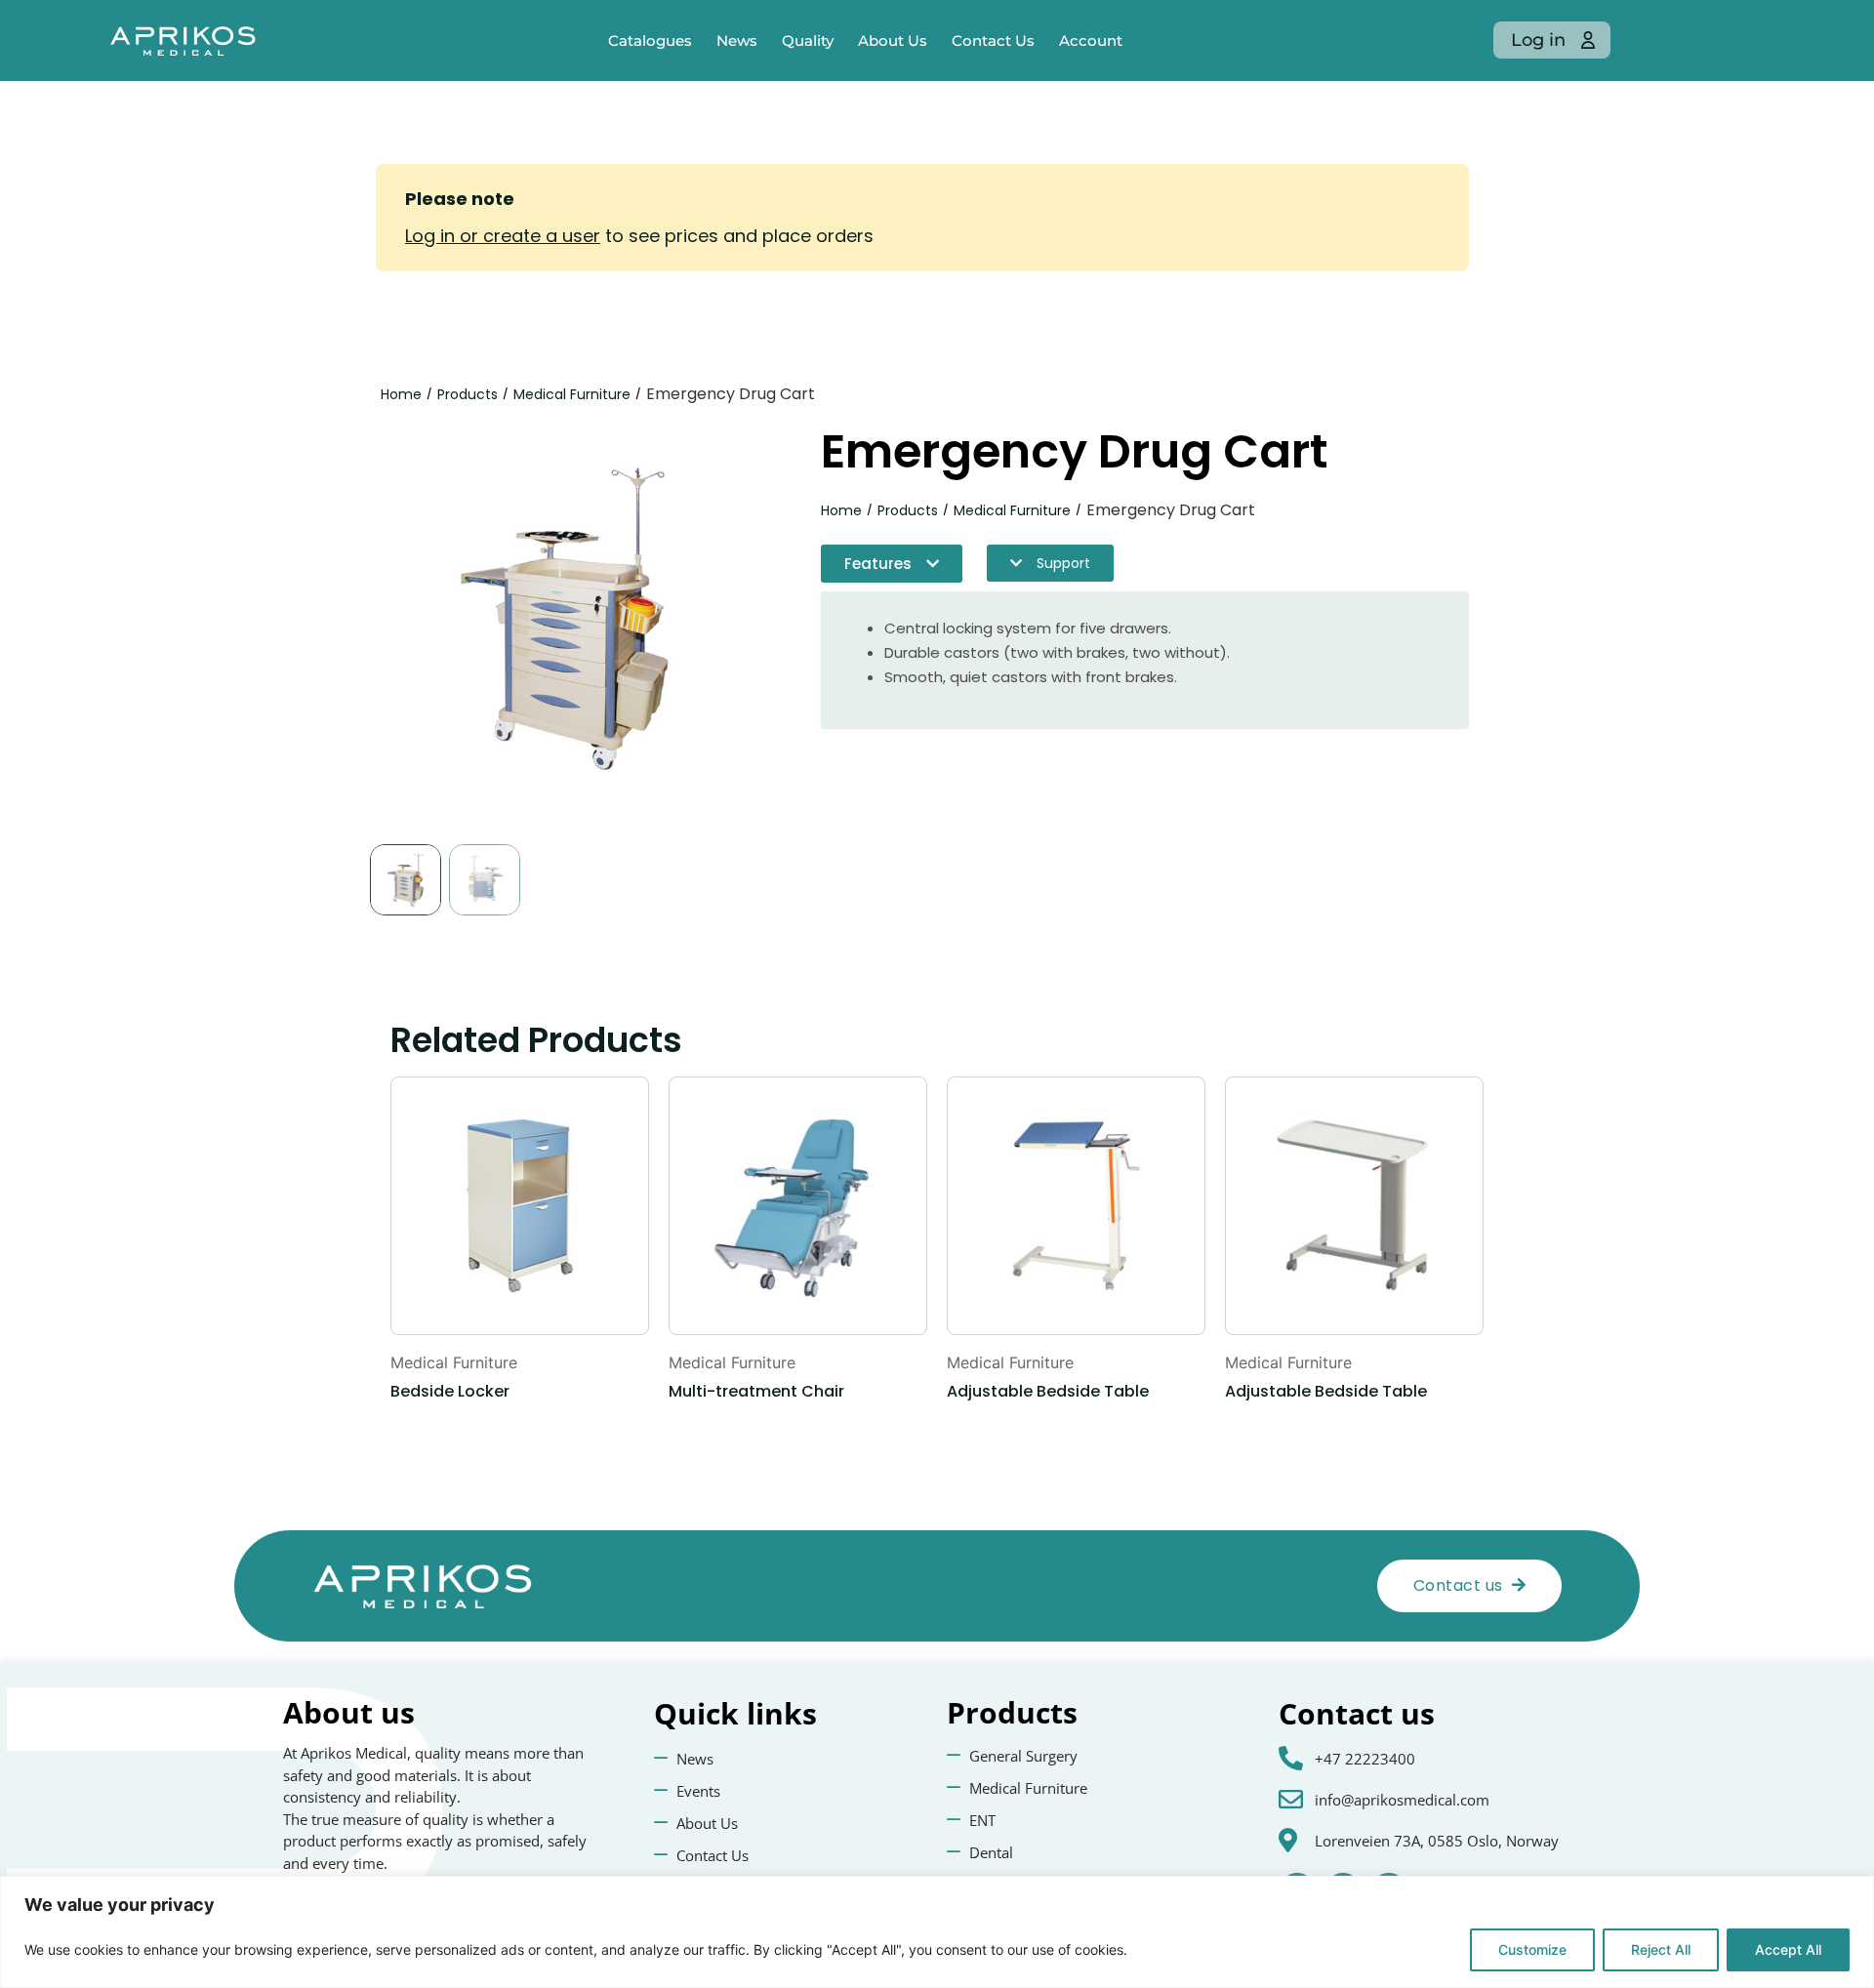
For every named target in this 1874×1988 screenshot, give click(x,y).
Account (1091, 41)
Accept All (1788, 1949)
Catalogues (650, 41)
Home (401, 394)
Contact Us (993, 41)
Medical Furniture (572, 394)
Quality (808, 41)
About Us (893, 41)
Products (468, 394)
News (737, 41)
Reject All (1661, 1949)
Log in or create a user (503, 236)
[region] (937, 1932)
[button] (892, 564)
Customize (1532, 1949)
